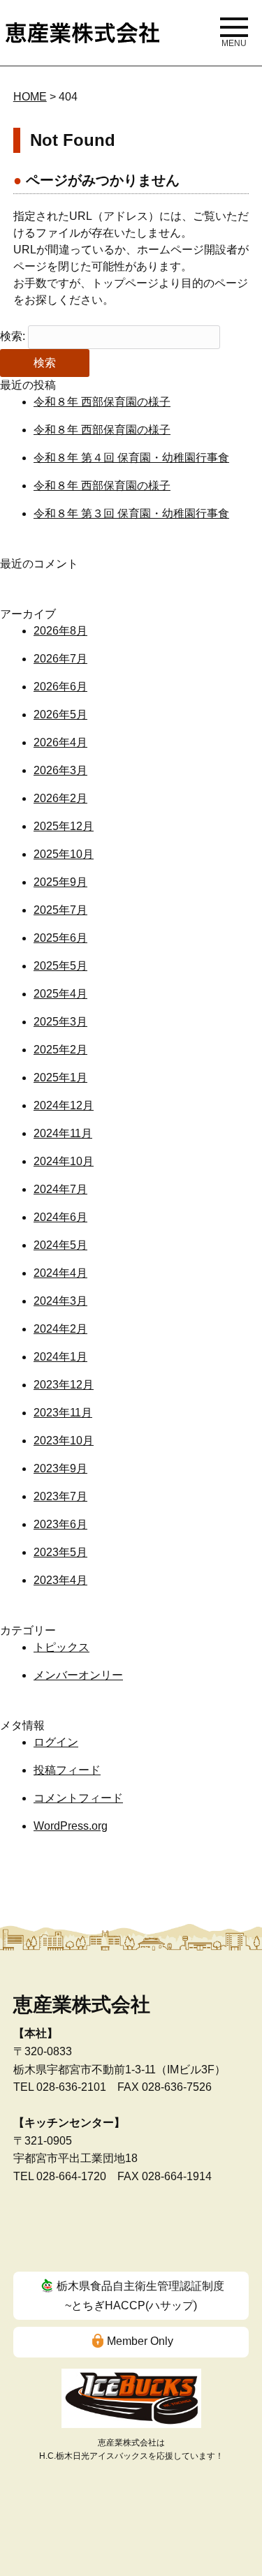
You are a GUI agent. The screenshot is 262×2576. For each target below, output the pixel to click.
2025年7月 (60, 910)
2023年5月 (60, 1552)
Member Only (140, 2341)
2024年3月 (60, 1301)
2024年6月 (60, 1217)
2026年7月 (60, 659)
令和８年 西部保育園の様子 (102, 402)
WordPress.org (71, 1826)
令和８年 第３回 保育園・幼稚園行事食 (131, 513)
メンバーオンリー (78, 1675)
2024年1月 (60, 1357)
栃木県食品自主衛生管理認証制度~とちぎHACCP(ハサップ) (140, 2296)
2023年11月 (63, 1413)
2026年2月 (60, 798)
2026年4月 (60, 742)
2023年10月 (64, 1441)
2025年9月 (60, 882)
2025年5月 (60, 966)
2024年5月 (60, 1245)
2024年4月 (60, 1273)
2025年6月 (60, 938)
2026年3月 (60, 770)
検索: (13, 336)
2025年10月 (64, 854)
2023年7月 (60, 1496)
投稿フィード (67, 1770)
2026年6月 (60, 687)
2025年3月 (60, 1022)
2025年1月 (60, 1078)
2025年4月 (60, 994)
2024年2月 (60, 1329)
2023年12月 (64, 1385)
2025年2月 (60, 1050)
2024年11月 (63, 1133)
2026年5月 (60, 715)
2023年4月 (60, 1580)
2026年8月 (60, 631)
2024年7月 (60, 1189)
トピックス (61, 1647)
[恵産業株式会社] (82, 30)
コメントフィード (78, 1798)
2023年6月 (60, 1524)
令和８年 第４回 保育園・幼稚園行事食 (131, 458)
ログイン (56, 1742)
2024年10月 (64, 1161)
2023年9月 (60, 1468)
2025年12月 (64, 826)
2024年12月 (64, 1105)
